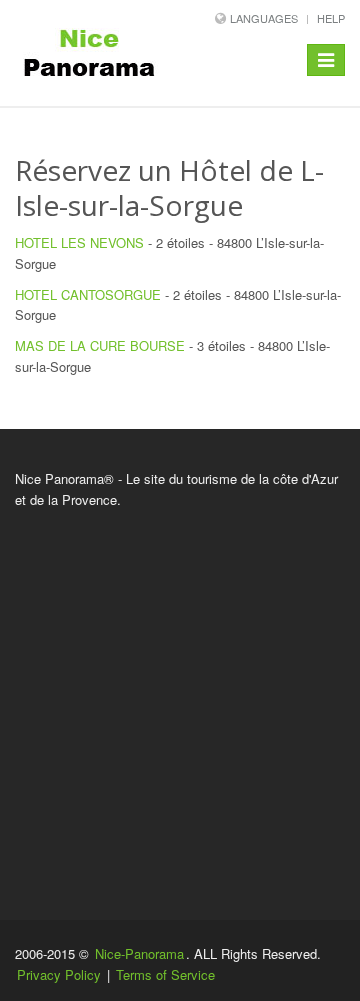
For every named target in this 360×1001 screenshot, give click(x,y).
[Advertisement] (180, 700)
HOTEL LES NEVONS (79, 242)
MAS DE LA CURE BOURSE (100, 345)
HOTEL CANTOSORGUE (88, 294)
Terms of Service (165, 974)
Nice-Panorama (139, 953)
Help (331, 18)
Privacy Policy (59, 974)
